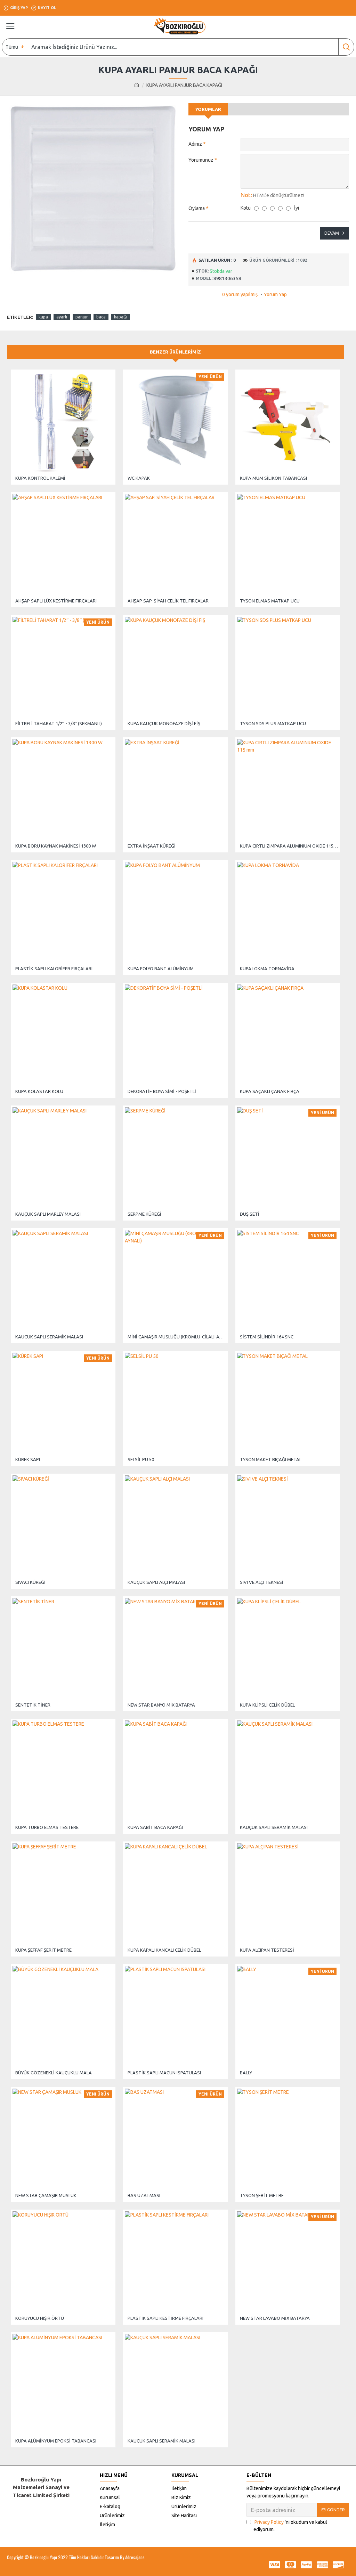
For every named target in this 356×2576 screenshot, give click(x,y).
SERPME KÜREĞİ (144, 1214)
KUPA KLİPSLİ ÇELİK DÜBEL (267, 1705)
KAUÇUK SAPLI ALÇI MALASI (156, 1582)
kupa (43, 317)
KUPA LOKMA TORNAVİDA (267, 969)
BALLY (246, 2073)
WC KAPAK (139, 478)
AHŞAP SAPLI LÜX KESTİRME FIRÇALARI (56, 601)
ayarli (62, 317)
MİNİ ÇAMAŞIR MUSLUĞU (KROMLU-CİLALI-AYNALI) (177, 1337)
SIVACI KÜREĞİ (30, 1582)
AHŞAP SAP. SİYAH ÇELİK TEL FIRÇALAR (168, 601)
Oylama (197, 208)
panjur (82, 317)
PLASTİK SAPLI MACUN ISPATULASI (164, 2073)
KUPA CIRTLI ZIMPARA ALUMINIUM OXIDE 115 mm (289, 846)
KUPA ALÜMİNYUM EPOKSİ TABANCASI (56, 2441)
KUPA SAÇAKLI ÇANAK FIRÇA (270, 1091)
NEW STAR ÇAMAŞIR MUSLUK (46, 2195)
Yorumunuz (201, 160)
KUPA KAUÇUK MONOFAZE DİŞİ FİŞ (164, 723)
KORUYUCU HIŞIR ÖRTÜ (40, 2318)
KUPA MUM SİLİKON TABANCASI (273, 478)
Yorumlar (208, 109)
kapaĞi (121, 317)
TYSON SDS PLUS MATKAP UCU (273, 723)
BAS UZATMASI (144, 2195)
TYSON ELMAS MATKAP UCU (270, 601)
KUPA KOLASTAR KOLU (39, 1091)
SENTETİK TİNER (33, 1705)
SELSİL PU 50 (141, 1459)
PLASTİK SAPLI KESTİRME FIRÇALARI (165, 2318)
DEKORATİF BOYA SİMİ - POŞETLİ (162, 1091)
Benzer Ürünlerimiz (175, 352)
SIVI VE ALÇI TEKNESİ (262, 1582)
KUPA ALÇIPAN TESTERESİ (267, 1950)
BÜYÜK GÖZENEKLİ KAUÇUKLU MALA (54, 2073)
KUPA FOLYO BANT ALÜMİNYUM (161, 969)
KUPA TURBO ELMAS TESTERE (47, 1827)
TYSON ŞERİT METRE (262, 2195)
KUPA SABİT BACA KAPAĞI (155, 1827)
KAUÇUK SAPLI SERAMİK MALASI (49, 1337)
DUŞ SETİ (250, 1214)
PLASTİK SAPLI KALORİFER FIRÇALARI (54, 969)
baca (101, 317)
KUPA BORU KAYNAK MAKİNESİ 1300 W (56, 846)
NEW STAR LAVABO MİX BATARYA (275, 2318)
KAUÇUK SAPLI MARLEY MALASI (48, 1214)
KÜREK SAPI (28, 1459)
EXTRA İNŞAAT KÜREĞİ (152, 846)
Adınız (195, 144)
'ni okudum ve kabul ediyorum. (290, 2526)
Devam (332, 233)
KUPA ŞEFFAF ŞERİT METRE (43, 1950)
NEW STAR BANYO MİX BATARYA (161, 1705)
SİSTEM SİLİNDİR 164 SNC (267, 1337)
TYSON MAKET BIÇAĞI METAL (271, 1459)
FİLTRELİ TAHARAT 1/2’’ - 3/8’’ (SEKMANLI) (59, 723)
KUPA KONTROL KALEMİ (40, 478)
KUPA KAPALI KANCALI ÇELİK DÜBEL (164, 1950)
